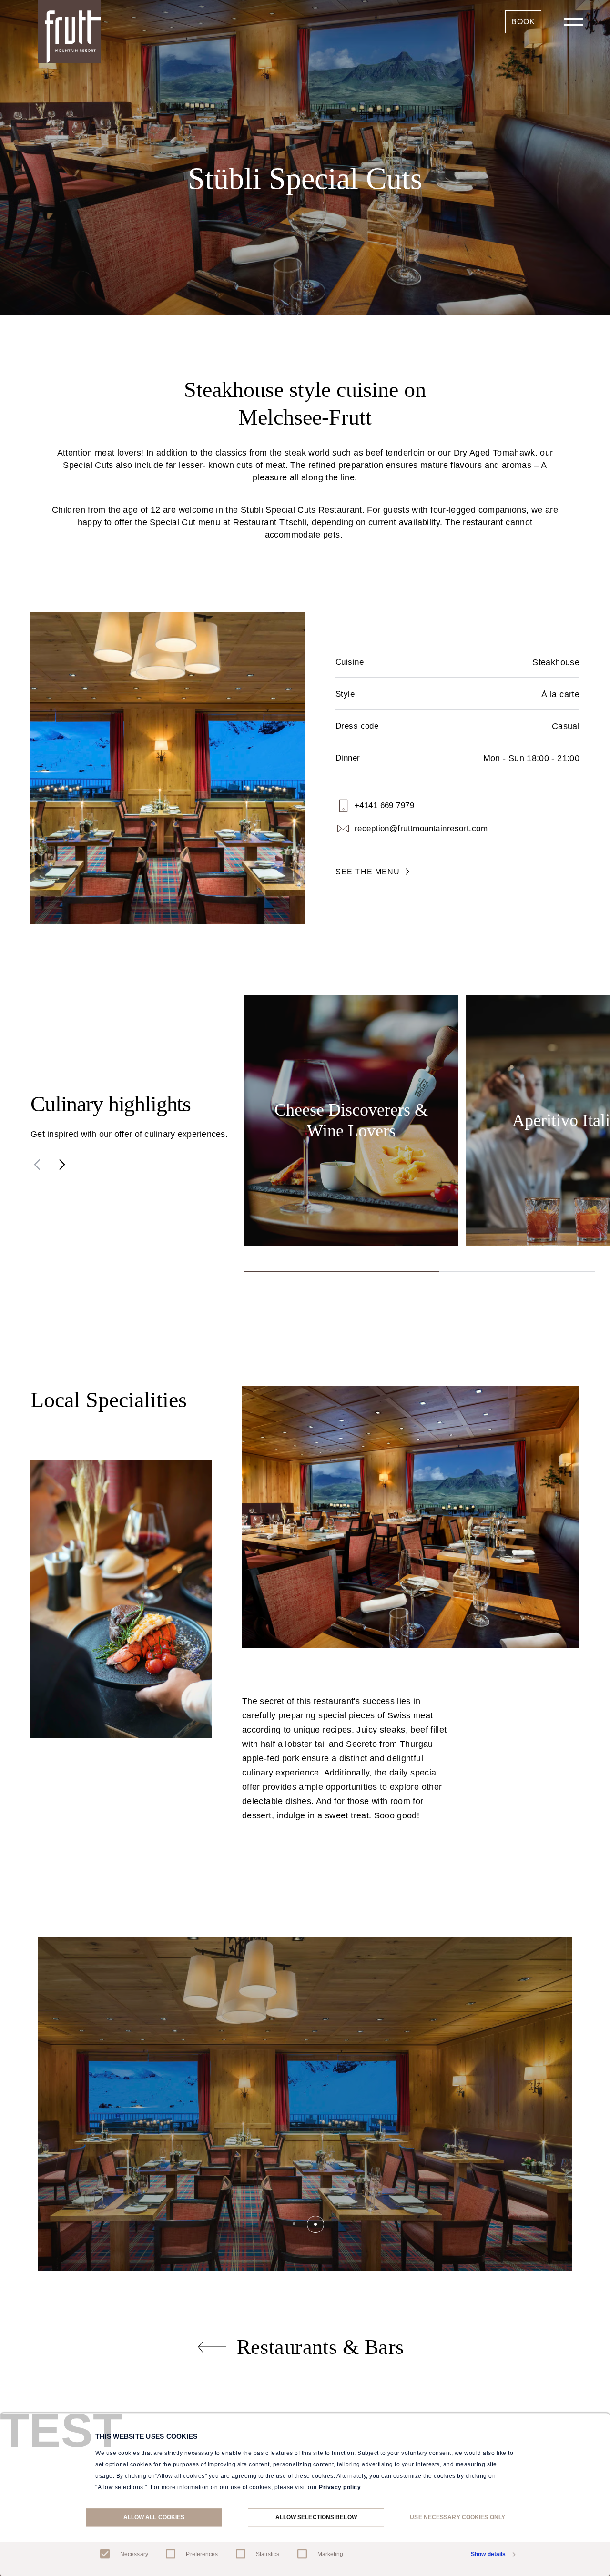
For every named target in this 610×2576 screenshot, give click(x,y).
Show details (488, 2555)
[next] (62, 1165)
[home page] (70, 31)
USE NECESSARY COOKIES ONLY (457, 2517)
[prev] (37, 1165)
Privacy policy (340, 2487)
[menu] (574, 22)
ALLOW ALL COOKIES (154, 2517)
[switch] (171, 2554)
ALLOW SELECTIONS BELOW (316, 2517)
